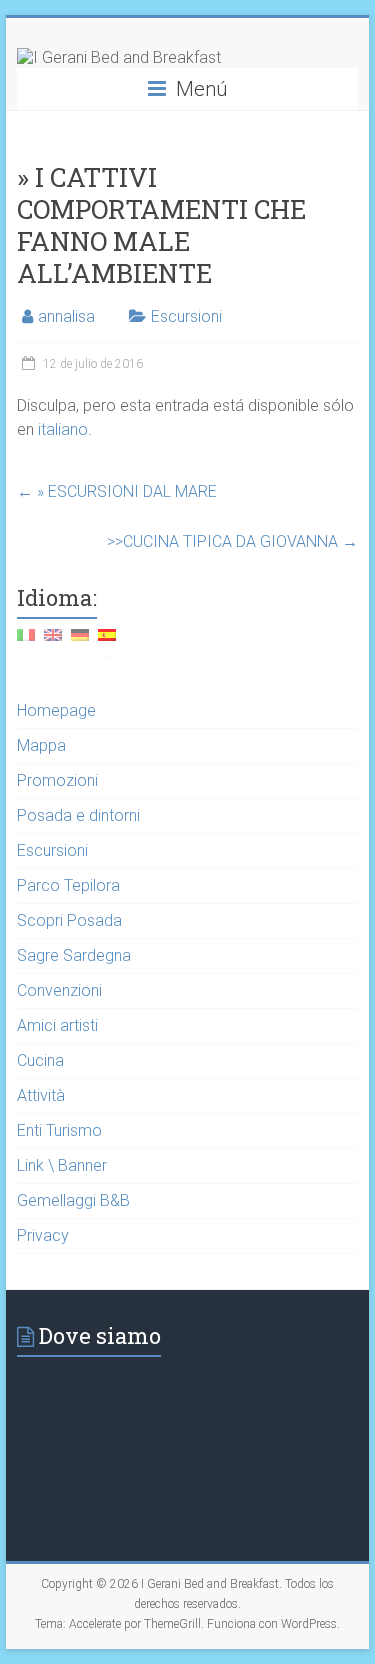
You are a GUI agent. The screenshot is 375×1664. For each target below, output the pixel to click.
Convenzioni (59, 990)
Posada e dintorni (78, 815)
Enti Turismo (59, 1130)
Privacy (43, 1235)
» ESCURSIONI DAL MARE (117, 491)
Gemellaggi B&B (73, 1200)
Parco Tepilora (68, 885)
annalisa (66, 316)
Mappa (41, 745)
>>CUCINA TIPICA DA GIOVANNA (232, 541)
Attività (41, 1095)
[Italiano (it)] (26, 642)
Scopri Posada (69, 920)
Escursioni (186, 316)
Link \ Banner (62, 1165)
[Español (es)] (107, 642)
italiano (63, 429)
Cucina (40, 1060)
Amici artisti (57, 1025)
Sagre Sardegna (74, 955)
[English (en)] (53, 642)
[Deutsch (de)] (80, 642)
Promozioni (57, 780)
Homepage (56, 710)
